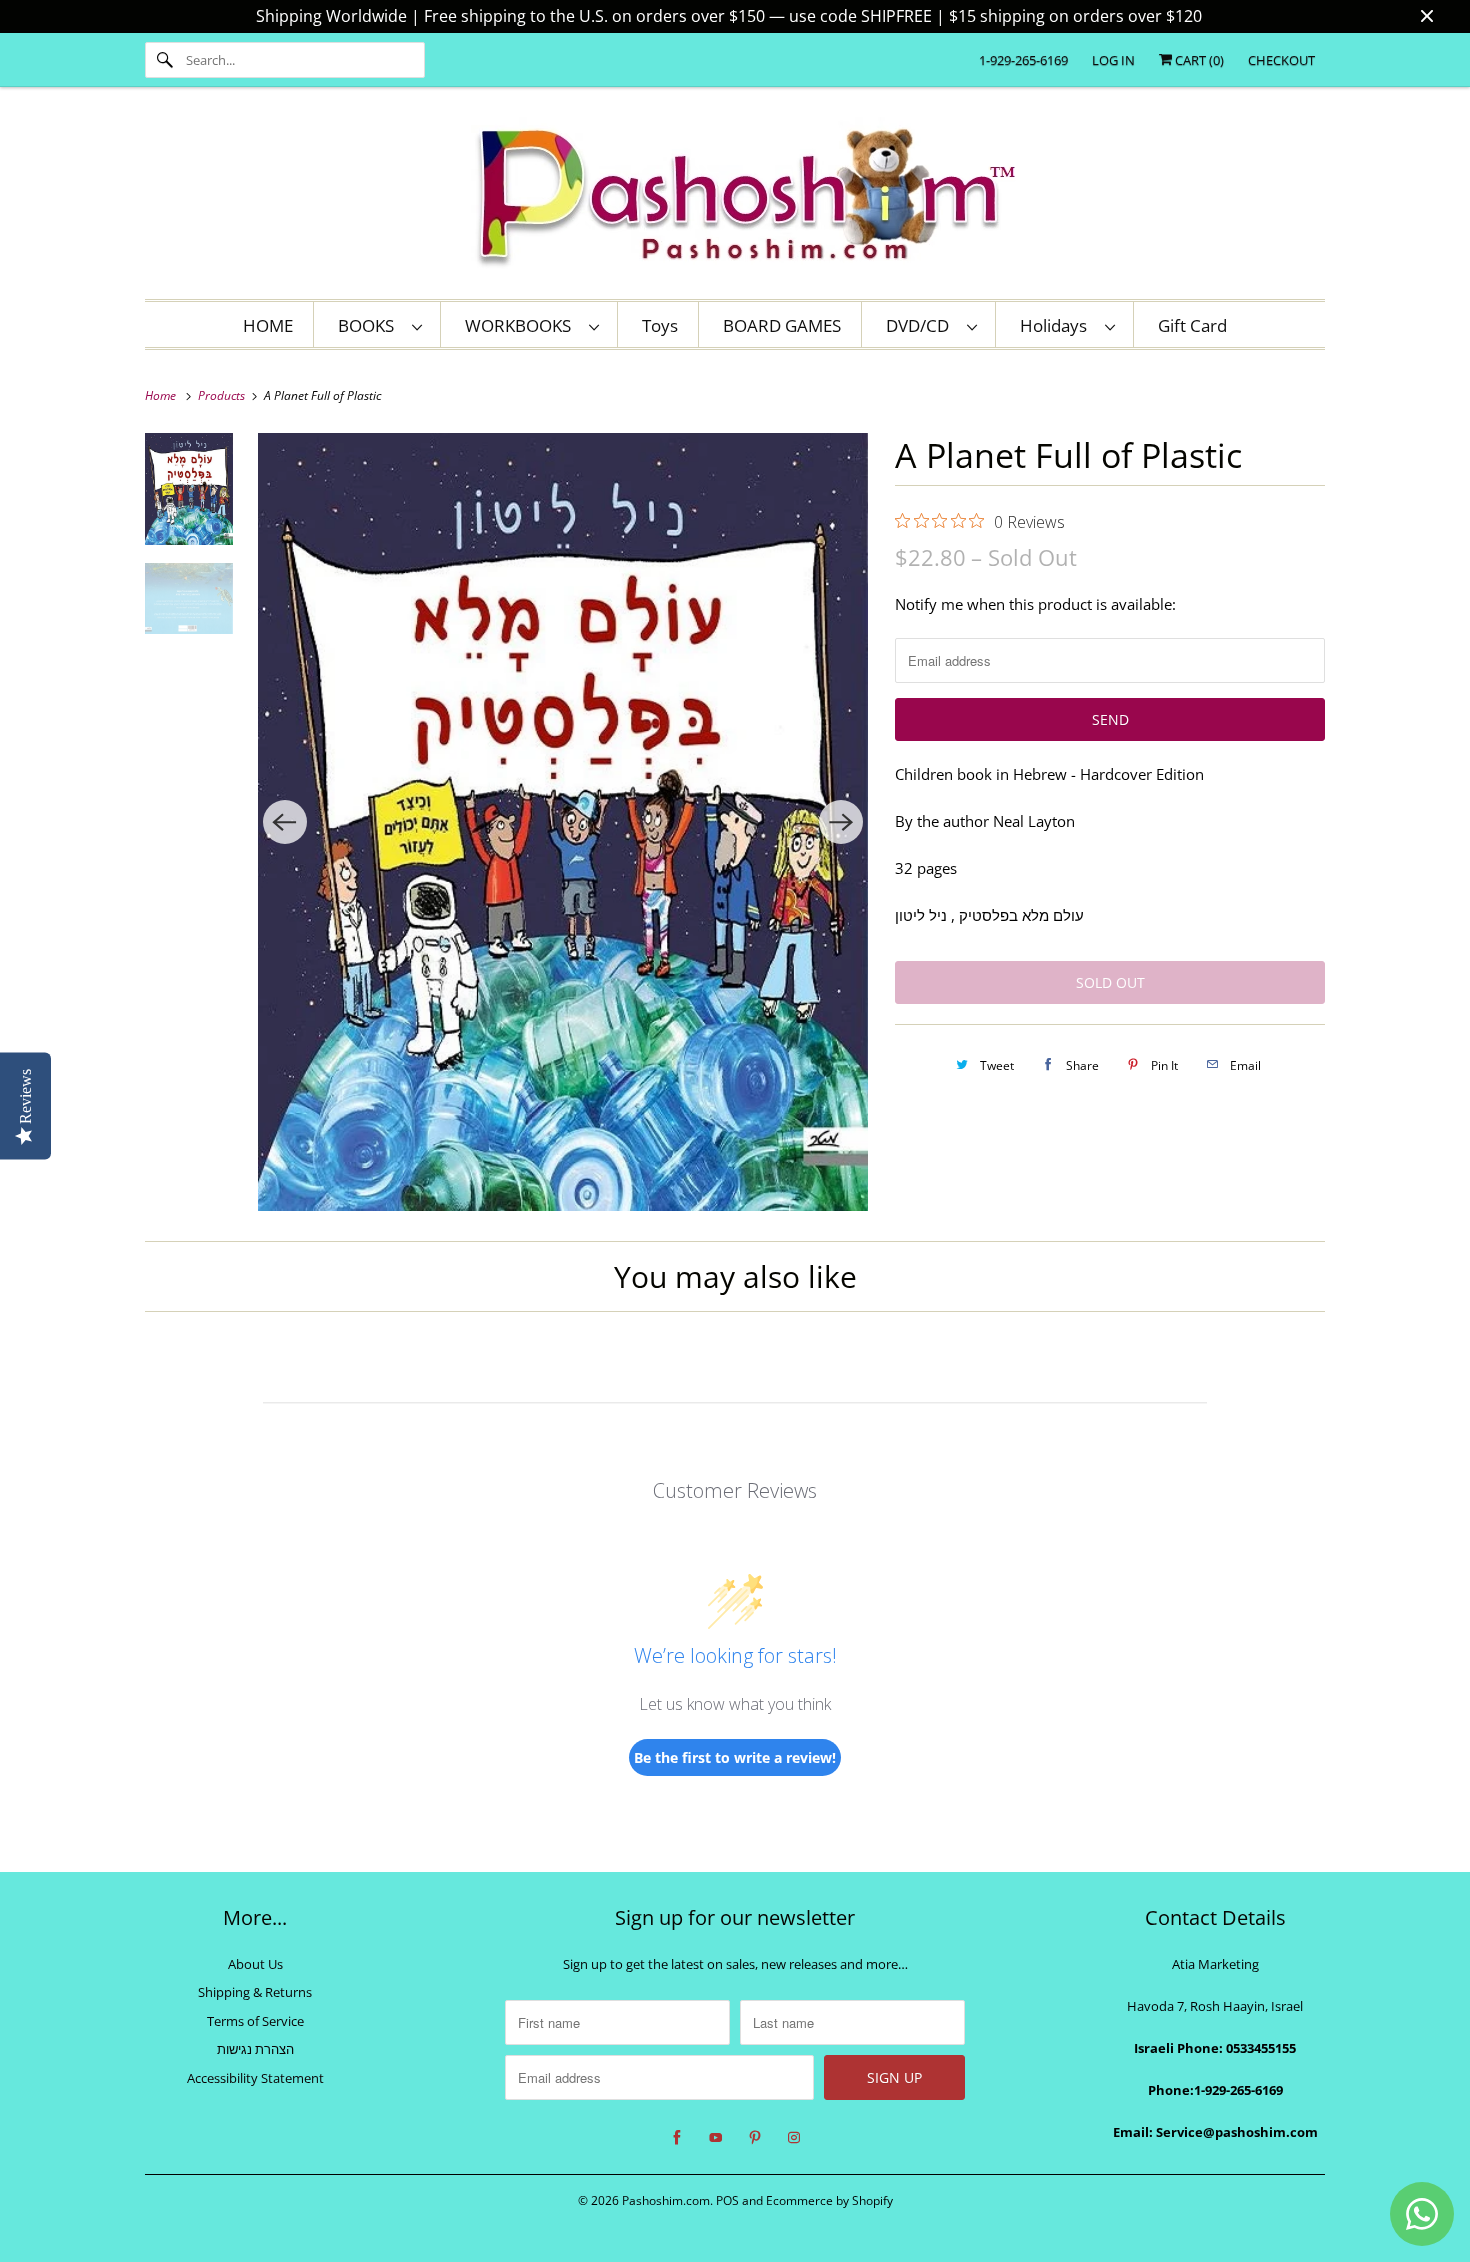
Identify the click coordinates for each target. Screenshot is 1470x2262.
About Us (255, 1964)
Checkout (1281, 60)
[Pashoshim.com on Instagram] (794, 2138)
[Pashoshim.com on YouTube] (716, 2138)
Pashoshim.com (666, 2200)
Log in (1113, 60)
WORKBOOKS (522, 325)
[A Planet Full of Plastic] (563, 822)
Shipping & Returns (255, 1992)
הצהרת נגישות (255, 2049)
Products (223, 395)
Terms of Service (255, 2021)
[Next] (841, 822)
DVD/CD (921, 325)
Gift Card (1192, 325)
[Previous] (285, 822)
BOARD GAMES (782, 325)
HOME (268, 325)
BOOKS (370, 325)
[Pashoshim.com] (735, 198)
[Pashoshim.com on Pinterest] (755, 2138)
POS (727, 2200)
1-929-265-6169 (1023, 60)
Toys (660, 325)
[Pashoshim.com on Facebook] (677, 2138)
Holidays (1057, 325)
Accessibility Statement (255, 2078)
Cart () (1198, 60)
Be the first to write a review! (735, 1757)
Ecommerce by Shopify (829, 2200)
